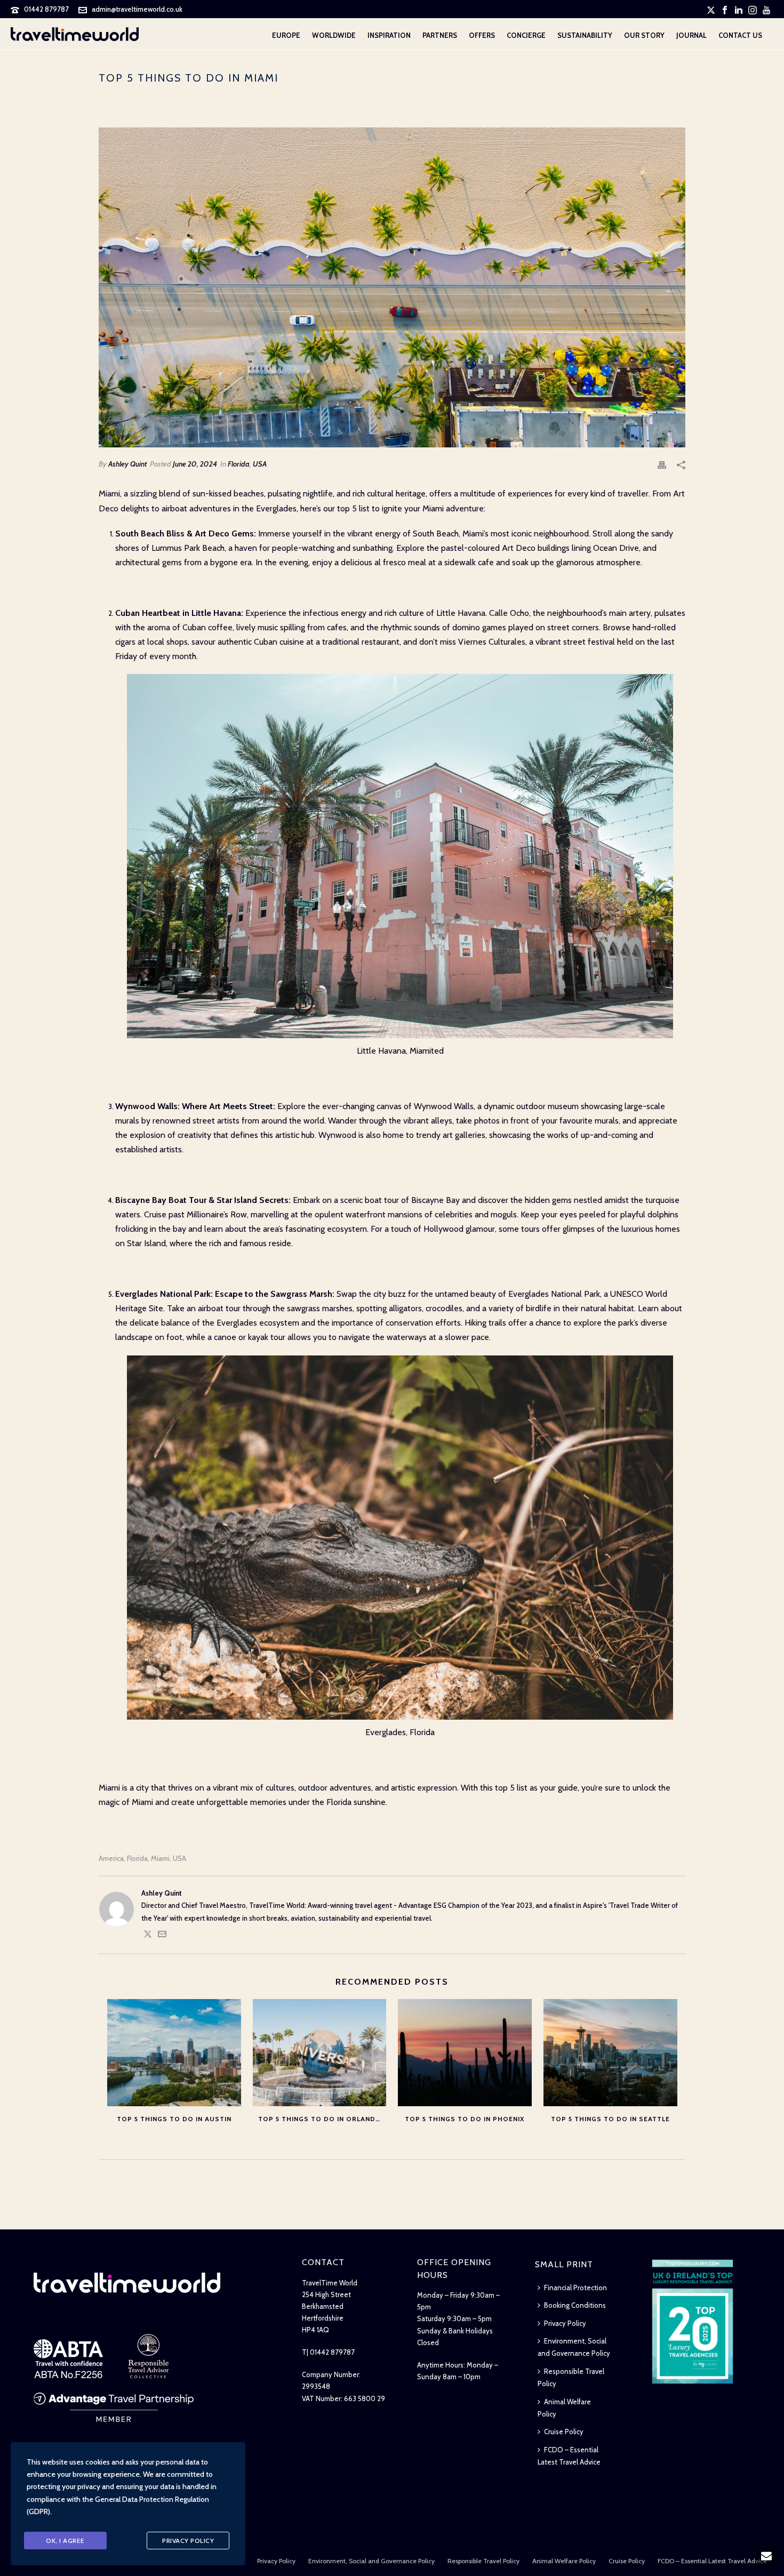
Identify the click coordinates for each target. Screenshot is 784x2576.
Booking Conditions (575, 2305)
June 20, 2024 (195, 464)
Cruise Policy (564, 2431)
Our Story (644, 35)
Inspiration (389, 35)
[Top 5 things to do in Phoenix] (465, 2053)
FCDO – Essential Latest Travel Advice (569, 2456)
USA (260, 464)
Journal (691, 35)
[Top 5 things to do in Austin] (174, 2053)
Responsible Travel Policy (571, 2377)
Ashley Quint (127, 464)
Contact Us (740, 35)
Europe (286, 35)
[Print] (662, 464)
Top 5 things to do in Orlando (320, 2119)
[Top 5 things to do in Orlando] (320, 2053)
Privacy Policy (565, 2323)
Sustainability (585, 35)
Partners (440, 35)
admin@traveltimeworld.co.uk (137, 9)
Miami (160, 1859)
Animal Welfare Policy (564, 2408)
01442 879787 (46, 9)
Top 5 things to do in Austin (174, 2119)
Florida (239, 464)
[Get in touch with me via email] (162, 1936)
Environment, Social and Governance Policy (574, 2347)
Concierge (526, 35)
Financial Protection (575, 2288)
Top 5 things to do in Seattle (610, 2119)
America (111, 1859)
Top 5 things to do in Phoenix (465, 2119)
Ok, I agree (65, 2541)
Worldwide (334, 35)
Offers (482, 35)
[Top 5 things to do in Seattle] (610, 2053)
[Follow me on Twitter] (148, 1936)
